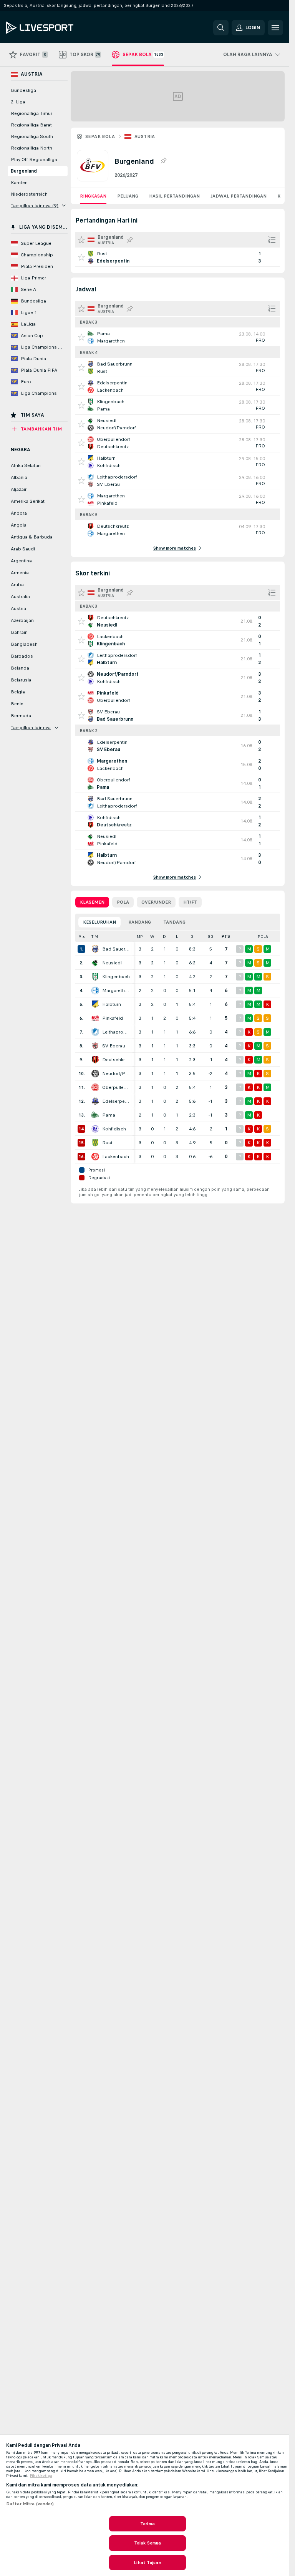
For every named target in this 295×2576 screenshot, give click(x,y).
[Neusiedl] (95, 963)
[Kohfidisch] (95, 1129)
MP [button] (140, 937)
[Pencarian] (221, 28)
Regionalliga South (32, 136)
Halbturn (112, 1004)
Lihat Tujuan (147, 2563)
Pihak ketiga (41, 2476)
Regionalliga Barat (31, 125)
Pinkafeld (113, 1018)
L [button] (177, 937)
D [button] (164, 937)
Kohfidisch (114, 1129)
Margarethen (116, 991)
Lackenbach (116, 1157)
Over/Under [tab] (156, 902)
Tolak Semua (147, 2543)
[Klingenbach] (95, 977)
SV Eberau (114, 1046)
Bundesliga (23, 90)
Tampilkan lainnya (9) (35, 206)
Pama (109, 1115)
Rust (107, 1143)
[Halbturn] (95, 1004)
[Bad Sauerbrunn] (95, 949)
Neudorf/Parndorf (116, 1074)
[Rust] (95, 1143)
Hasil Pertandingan (174, 196)
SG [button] (211, 937)
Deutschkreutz (116, 1060)
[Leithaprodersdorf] (95, 1032)
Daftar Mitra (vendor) (30, 2504)
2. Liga (18, 102)
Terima (147, 2524)
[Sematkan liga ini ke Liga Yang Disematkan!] (163, 161)
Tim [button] (95, 937)
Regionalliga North (31, 148)
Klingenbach (116, 977)
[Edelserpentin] (95, 1101)
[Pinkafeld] (95, 1018)
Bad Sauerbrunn (116, 949)
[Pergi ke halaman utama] (59, 28)
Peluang (128, 196)
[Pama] (95, 1115)
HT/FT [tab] (190, 902)
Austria (145, 136)
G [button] (192, 937)
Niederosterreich (29, 194)
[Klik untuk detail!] (178, 257)
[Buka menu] (275, 28)
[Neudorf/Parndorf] (95, 1074)
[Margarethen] (95, 991)
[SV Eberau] (95, 1046)
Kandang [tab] (140, 922)
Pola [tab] (123, 902)
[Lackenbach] (95, 1157)
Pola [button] (263, 937)
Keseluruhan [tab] (99, 922)
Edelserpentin (116, 1101)
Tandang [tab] (174, 922)
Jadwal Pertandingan (239, 196)
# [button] (80, 937)
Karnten (19, 183)
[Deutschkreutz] (95, 1060)
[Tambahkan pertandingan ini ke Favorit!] (81, 257)
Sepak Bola (100, 136)
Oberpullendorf (116, 1087)
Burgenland (24, 171)
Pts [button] (226, 937)
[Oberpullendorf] (95, 1087)
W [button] (152, 937)
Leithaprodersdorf (116, 1032)
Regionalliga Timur (31, 113)
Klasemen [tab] (92, 902)
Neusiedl (112, 963)
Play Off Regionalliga (34, 160)
